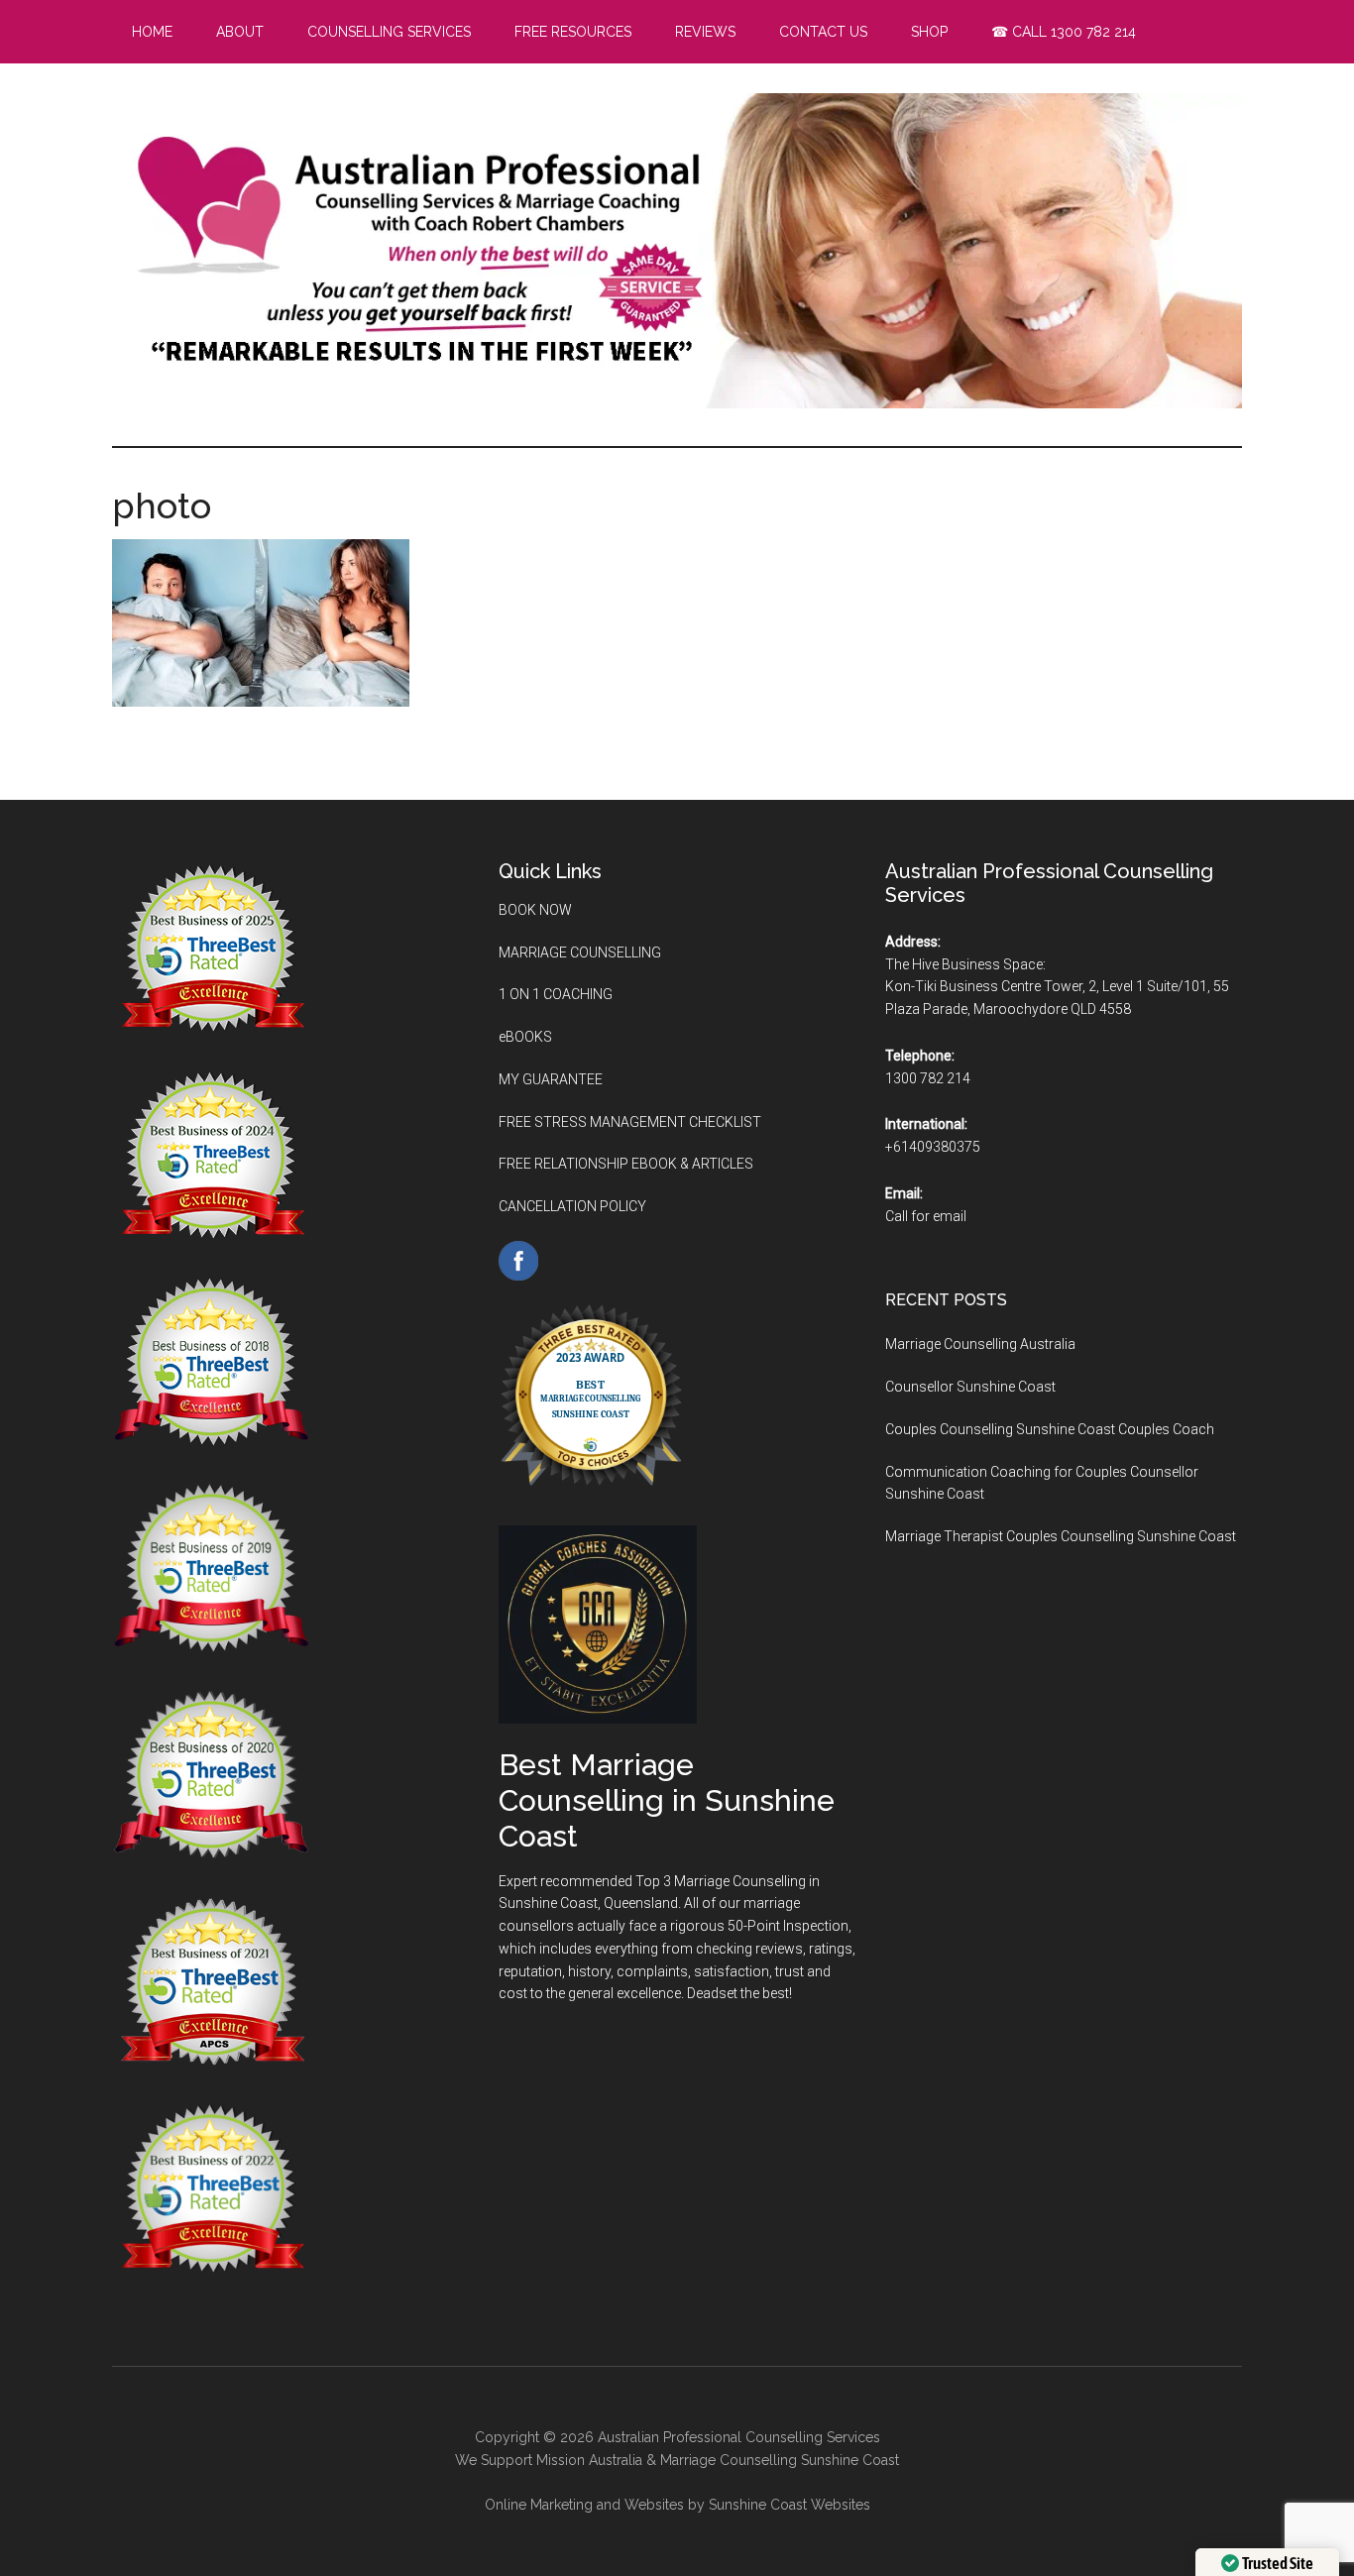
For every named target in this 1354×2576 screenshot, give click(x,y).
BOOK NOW (535, 910)
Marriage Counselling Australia (980, 1344)
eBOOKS (525, 1037)
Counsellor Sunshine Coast (970, 1387)
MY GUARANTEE (551, 1079)
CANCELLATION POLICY (572, 1206)
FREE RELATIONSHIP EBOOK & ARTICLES (626, 1164)
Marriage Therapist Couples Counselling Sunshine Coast (1061, 1536)
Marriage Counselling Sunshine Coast (780, 2460)
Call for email (926, 1216)
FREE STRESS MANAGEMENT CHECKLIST (630, 1122)
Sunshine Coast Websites (790, 2505)
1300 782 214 (928, 1078)
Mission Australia (589, 2460)
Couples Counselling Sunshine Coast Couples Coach (1050, 1429)
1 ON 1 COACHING (556, 994)
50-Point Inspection (788, 1926)
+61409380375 (933, 1147)
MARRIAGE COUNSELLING (580, 952)
